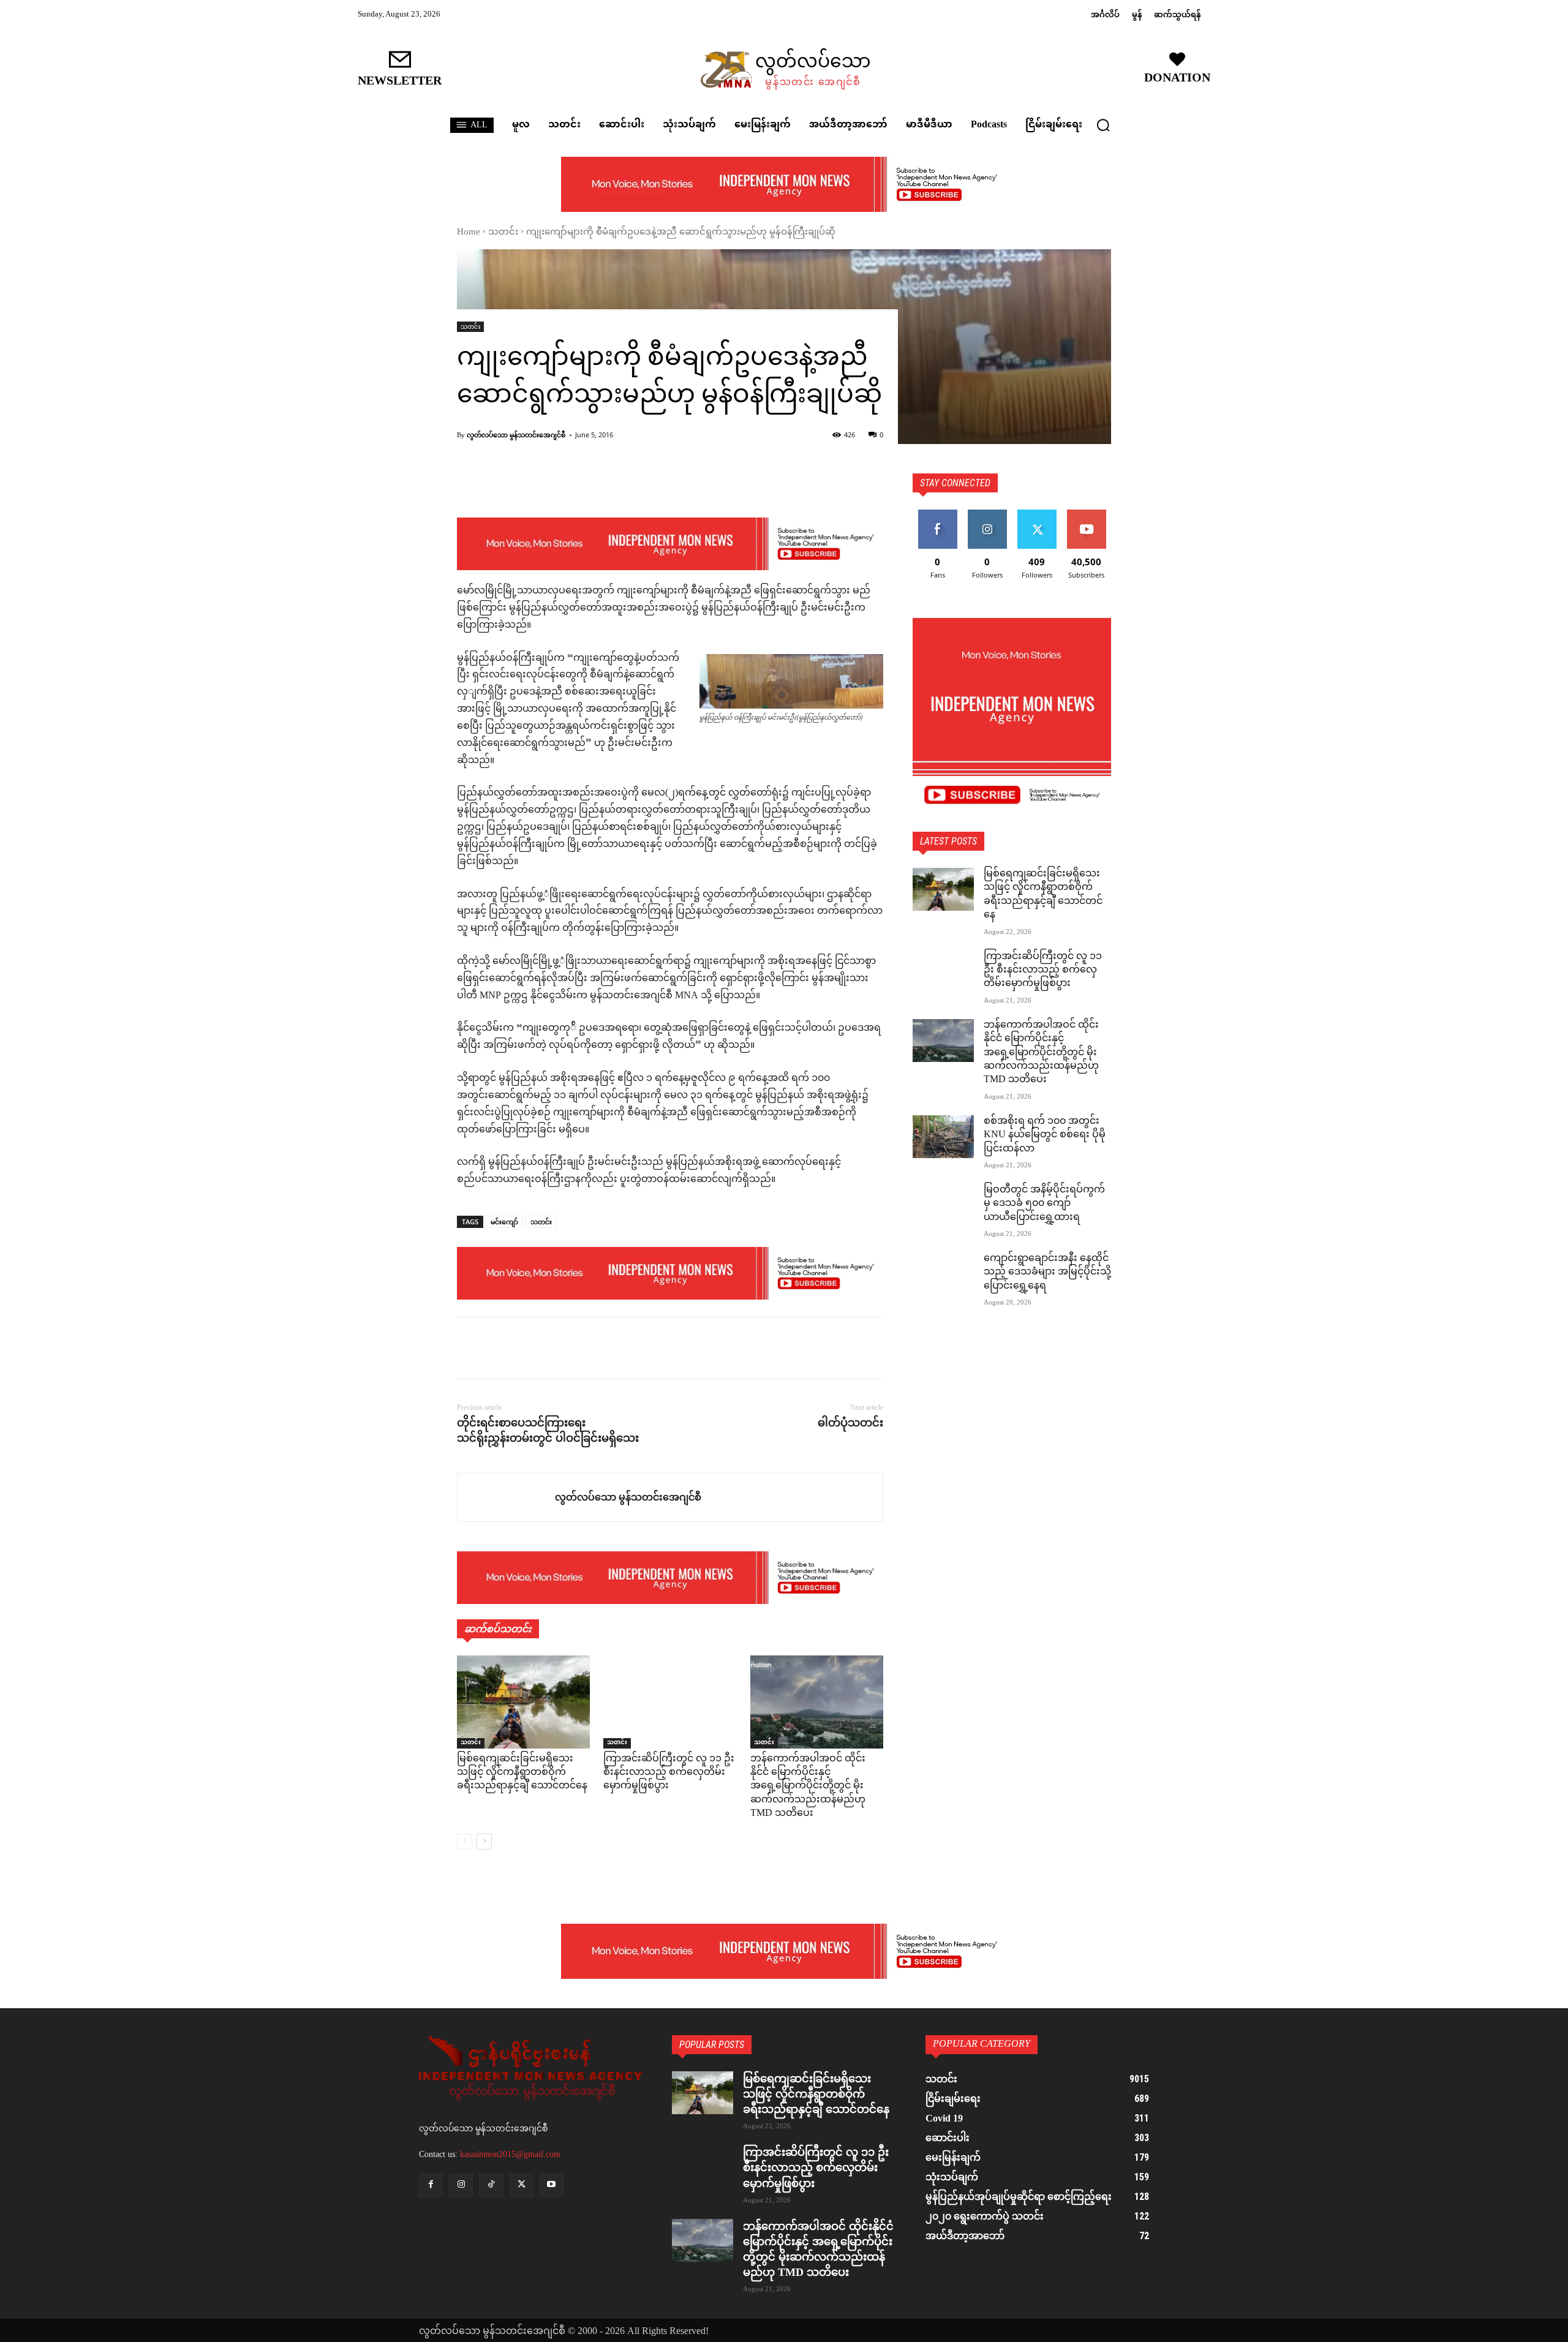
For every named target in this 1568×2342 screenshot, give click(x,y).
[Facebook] (469, 1348)
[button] (1103, 125)
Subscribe (1087, 514)
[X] (497, 1348)
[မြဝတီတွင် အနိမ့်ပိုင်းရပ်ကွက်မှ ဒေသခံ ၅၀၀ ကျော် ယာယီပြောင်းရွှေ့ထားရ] (943, 1205)
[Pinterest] (526, 1348)
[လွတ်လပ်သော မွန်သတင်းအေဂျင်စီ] (506, 1497)
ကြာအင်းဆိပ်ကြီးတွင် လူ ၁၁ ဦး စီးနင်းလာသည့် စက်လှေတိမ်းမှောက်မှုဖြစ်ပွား (669, 1773)
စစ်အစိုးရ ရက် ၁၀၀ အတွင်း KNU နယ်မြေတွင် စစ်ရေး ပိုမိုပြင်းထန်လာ (1045, 1135)
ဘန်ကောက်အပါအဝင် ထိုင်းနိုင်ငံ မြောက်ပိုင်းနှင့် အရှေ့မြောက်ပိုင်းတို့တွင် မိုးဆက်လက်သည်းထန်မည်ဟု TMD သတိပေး (808, 1787)
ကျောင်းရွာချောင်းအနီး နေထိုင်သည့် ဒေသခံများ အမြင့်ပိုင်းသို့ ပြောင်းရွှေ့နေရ (1047, 1273)
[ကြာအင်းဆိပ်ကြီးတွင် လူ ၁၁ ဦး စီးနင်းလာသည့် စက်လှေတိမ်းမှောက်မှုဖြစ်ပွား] (670, 1702)
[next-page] (484, 1842)
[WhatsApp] (554, 1348)
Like (937, 514)
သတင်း (503, 232)
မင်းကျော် (504, 1222)
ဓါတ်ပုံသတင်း (850, 1423)
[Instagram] (461, 2186)
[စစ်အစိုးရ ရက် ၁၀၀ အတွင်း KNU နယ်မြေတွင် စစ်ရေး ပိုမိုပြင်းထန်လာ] (943, 1137)
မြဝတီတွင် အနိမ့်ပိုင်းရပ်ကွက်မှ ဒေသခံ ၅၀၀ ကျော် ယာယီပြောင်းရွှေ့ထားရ (1044, 1204)
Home (469, 232)
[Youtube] (552, 2186)
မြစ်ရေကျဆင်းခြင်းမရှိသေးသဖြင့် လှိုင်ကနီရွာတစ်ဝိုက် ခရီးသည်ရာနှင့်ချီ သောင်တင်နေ (522, 1773)
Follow (987, 514)
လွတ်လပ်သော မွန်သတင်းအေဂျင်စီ (516, 435)
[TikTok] (491, 2186)
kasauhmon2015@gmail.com (510, 2154)
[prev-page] (465, 1842)
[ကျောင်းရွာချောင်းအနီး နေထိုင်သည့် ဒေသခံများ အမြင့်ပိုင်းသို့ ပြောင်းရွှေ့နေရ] (943, 1274)
